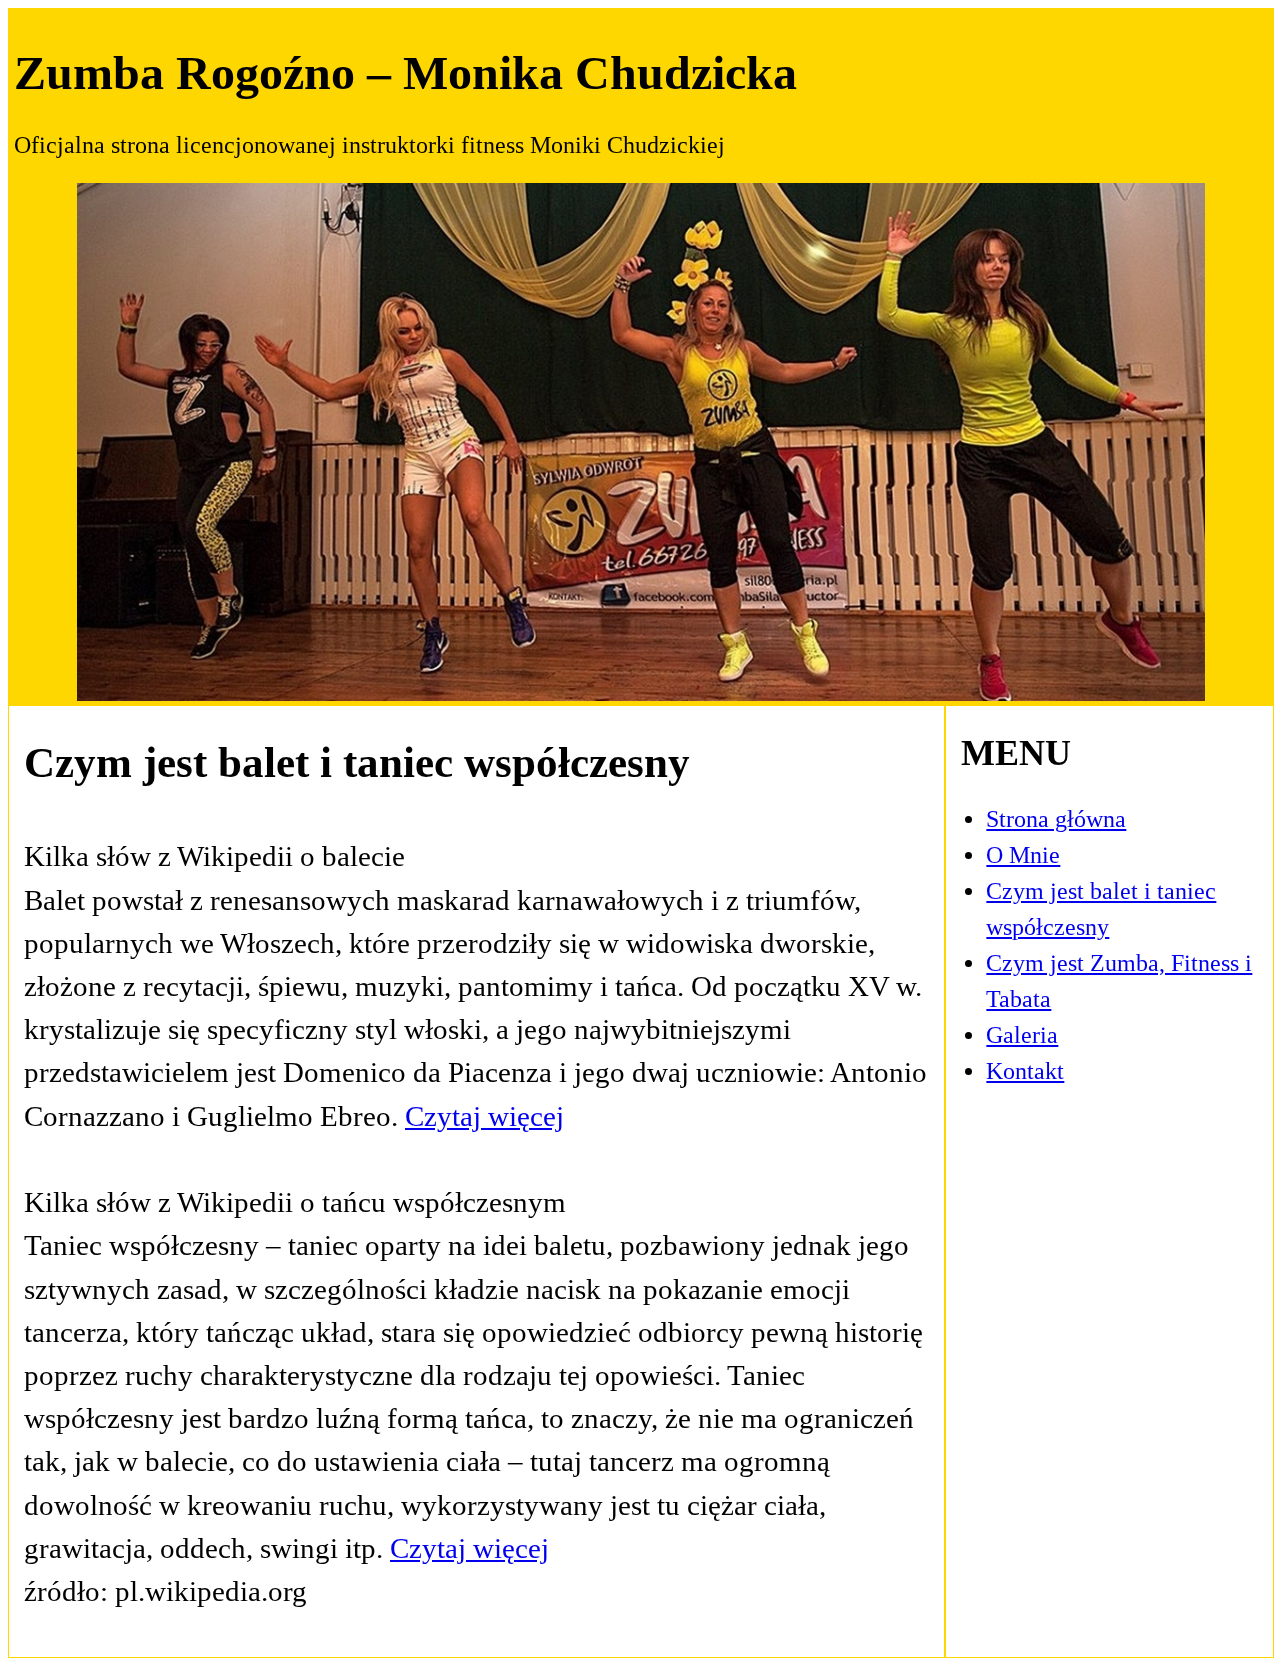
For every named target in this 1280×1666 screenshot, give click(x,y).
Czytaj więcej (484, 1116)
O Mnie (1023, 855)
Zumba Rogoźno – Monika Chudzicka (405, 72)
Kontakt (1025, 1071)
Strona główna (1056, 819)
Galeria (1022, 1035)
